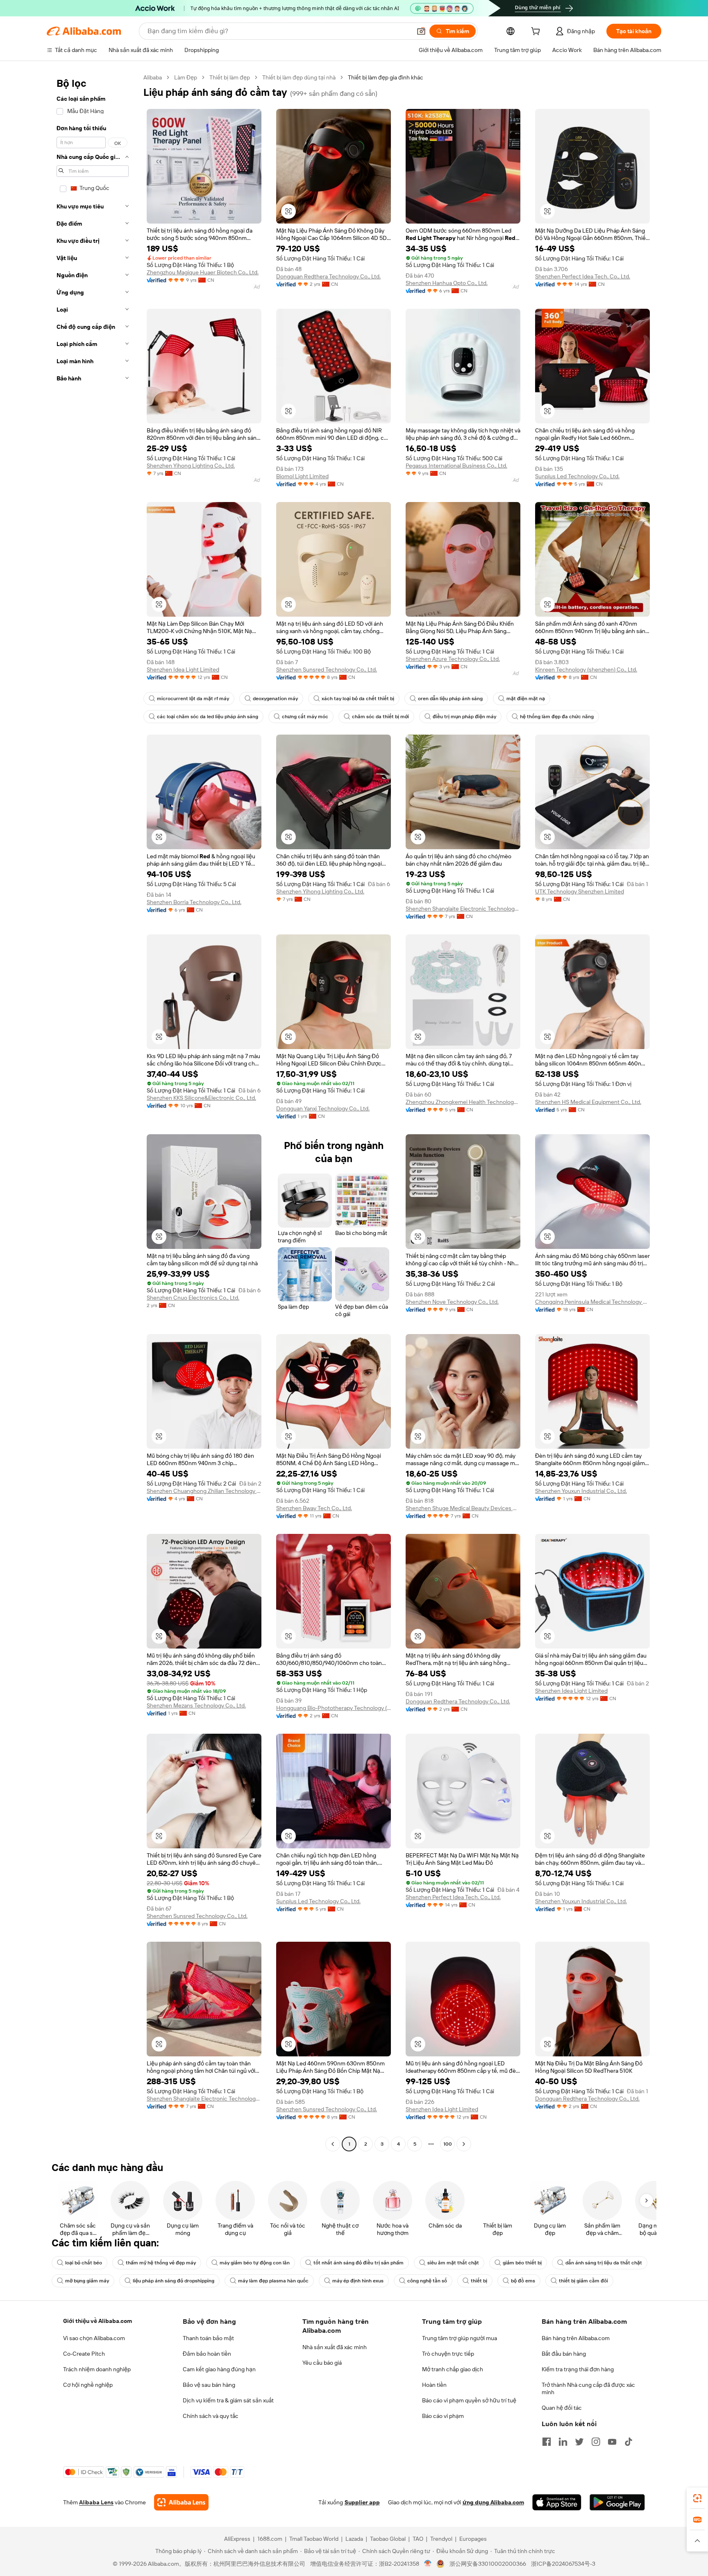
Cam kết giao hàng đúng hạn (219, 2369)
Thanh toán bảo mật (208, 2338)
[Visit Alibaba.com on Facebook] (547, 2442)
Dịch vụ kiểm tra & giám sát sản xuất (228, 2400)
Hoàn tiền (434, 2385)
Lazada (354, 2539)
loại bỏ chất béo (84, 2263)
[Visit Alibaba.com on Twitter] (579, 2442)
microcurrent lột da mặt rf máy (193, 699)
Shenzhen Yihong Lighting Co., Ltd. (191, 466)
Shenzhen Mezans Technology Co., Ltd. (196, 1705)
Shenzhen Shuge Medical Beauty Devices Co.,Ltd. (463, 1508)
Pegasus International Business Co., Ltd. (456, 466)
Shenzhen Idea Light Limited (183, 669)
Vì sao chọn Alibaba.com (94, 2338)
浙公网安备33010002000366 (488, 2564)
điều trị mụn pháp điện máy (464, 717)
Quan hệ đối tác (562, 2408)
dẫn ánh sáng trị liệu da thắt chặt (604, 2263)
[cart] (537, 32)
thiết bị (479, 2281)
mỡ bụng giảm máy (87, 2281)
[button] (421, 31)
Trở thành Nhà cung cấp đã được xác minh (588, 2388)
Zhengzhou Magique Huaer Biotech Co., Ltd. (203, 272)
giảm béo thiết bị (522, 2263)
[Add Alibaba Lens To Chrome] (181, 2502)
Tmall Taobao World (314, 2539)
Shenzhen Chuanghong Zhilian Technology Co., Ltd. (204, 1491)
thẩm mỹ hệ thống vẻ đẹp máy (161, 2263)
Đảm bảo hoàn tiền (207, 2354)
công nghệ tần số (427, 2281)
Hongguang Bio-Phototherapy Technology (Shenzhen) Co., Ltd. (334, 1708)
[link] (697, 2498)
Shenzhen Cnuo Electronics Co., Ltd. (193, 1298)
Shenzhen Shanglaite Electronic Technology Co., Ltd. (463, 909)
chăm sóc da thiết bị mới (380, 717)
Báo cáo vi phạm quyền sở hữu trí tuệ (469, 2400)
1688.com (270, 2539)
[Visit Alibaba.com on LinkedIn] (563, 2442)
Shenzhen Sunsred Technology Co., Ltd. (327, 669)
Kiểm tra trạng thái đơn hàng (578, 2369)
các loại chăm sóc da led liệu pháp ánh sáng (208, 717)
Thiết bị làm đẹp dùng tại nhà (299, 77)
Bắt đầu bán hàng (564, 2354)
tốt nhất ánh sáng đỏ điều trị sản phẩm (359, 2263)
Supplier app (362, 2502)
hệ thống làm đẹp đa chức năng (557, 717)
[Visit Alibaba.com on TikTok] (629, 2442)
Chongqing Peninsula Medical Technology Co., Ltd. (592, 1302)
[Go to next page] (464, 2144)
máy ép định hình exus (358, 2281)
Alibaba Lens (96, 2502)
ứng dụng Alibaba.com (493, 2502)
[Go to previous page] (333, 2144)
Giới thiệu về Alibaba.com (98, 2321)
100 (448, 2144)
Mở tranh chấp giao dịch (453, 2369)
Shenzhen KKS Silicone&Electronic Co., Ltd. (201, 1098)
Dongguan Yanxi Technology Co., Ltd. (323, 1108)
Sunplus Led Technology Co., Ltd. (577, 476)
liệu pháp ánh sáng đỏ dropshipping (174, 2281)
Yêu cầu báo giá (322, 2363)
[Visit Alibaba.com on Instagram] (596, 2442)
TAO (418, 2539)
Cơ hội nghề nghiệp (88, 2385)
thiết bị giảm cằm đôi (583, 2281)
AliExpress (237, 2539)
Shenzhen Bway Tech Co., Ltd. (314, 1508)
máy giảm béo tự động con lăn (255, 2263)
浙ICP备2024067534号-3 (563, 2564)
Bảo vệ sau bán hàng (209, 2385)
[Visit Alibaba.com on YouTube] (612, 2442)
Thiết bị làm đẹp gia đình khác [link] (386, 77)
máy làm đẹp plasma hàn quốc (273, 2281)
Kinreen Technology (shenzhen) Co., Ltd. (586, 669)
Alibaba (153, 77)
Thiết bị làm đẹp (230, 77)
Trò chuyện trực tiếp (448, 2354)
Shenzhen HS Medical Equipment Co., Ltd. (588, 1102)
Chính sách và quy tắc (211, 2416)
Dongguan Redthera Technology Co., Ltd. (328, 276)
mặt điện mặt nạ (526, 699)
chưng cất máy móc (305, 717)
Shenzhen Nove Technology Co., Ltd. (452, 1302)
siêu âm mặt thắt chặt (453, 2263)
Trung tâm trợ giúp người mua (460, 2338)
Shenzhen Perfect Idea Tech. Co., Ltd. (583, 276)
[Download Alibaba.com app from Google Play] (617, 2502)
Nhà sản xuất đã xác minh (335, 2347)
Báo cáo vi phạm (443, 2416)
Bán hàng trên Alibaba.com (576, 2338)
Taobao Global (388, 2539)
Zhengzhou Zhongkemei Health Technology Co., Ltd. (463, 1102)
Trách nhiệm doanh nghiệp (97, 2369)
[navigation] (93, 1112)
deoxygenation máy (275, 699)
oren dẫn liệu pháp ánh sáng (450, 699)
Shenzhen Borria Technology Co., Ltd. (194, 902)
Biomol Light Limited (302, 476)
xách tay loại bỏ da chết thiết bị (358, 699)
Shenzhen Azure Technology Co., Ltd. (453, 659)
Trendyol (441, 2539)
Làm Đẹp (186, 77)
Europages (473, 2539)
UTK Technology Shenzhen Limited (580, 891)
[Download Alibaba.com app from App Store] (557, 2502)
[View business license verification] (428, 2564)
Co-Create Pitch (84, 2354)
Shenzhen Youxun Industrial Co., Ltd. (581, 1491)
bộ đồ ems (523, 2281)
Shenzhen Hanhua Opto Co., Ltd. (447, 283)
